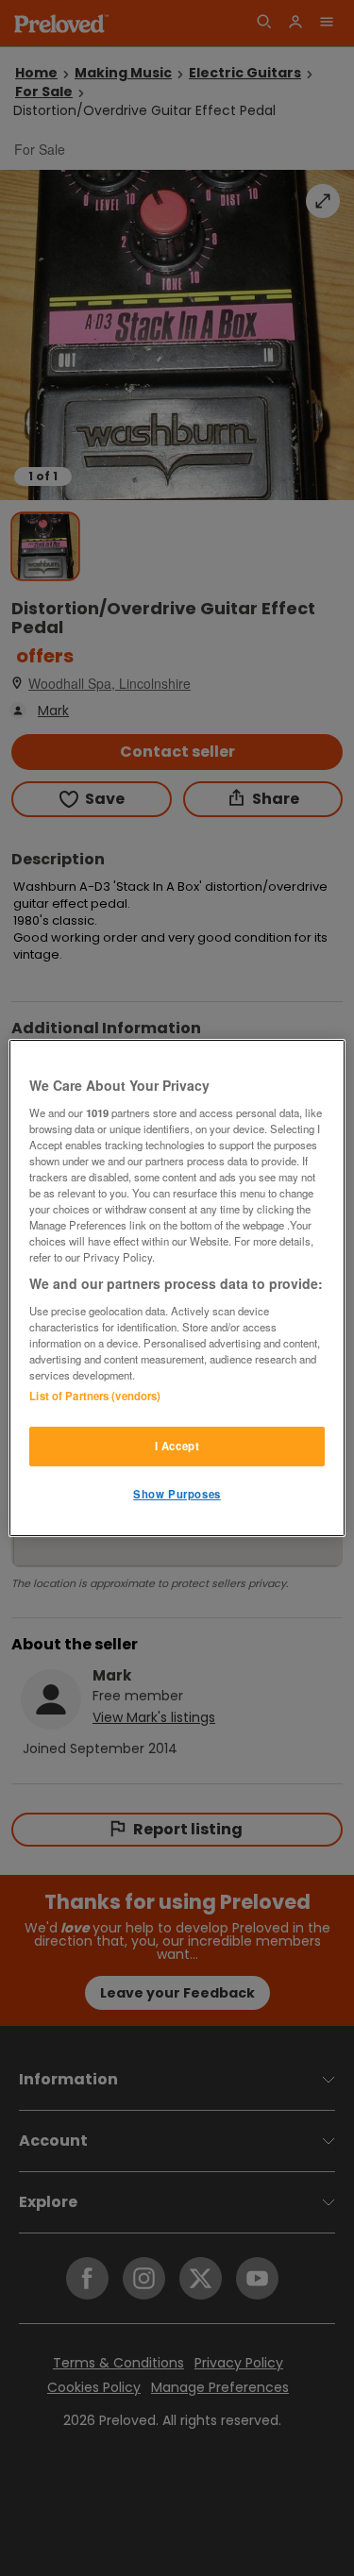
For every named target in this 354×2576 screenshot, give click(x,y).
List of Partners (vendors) (95, 1396)
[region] (177, 1288)
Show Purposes (177, 1494)
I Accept (177, 1446)
